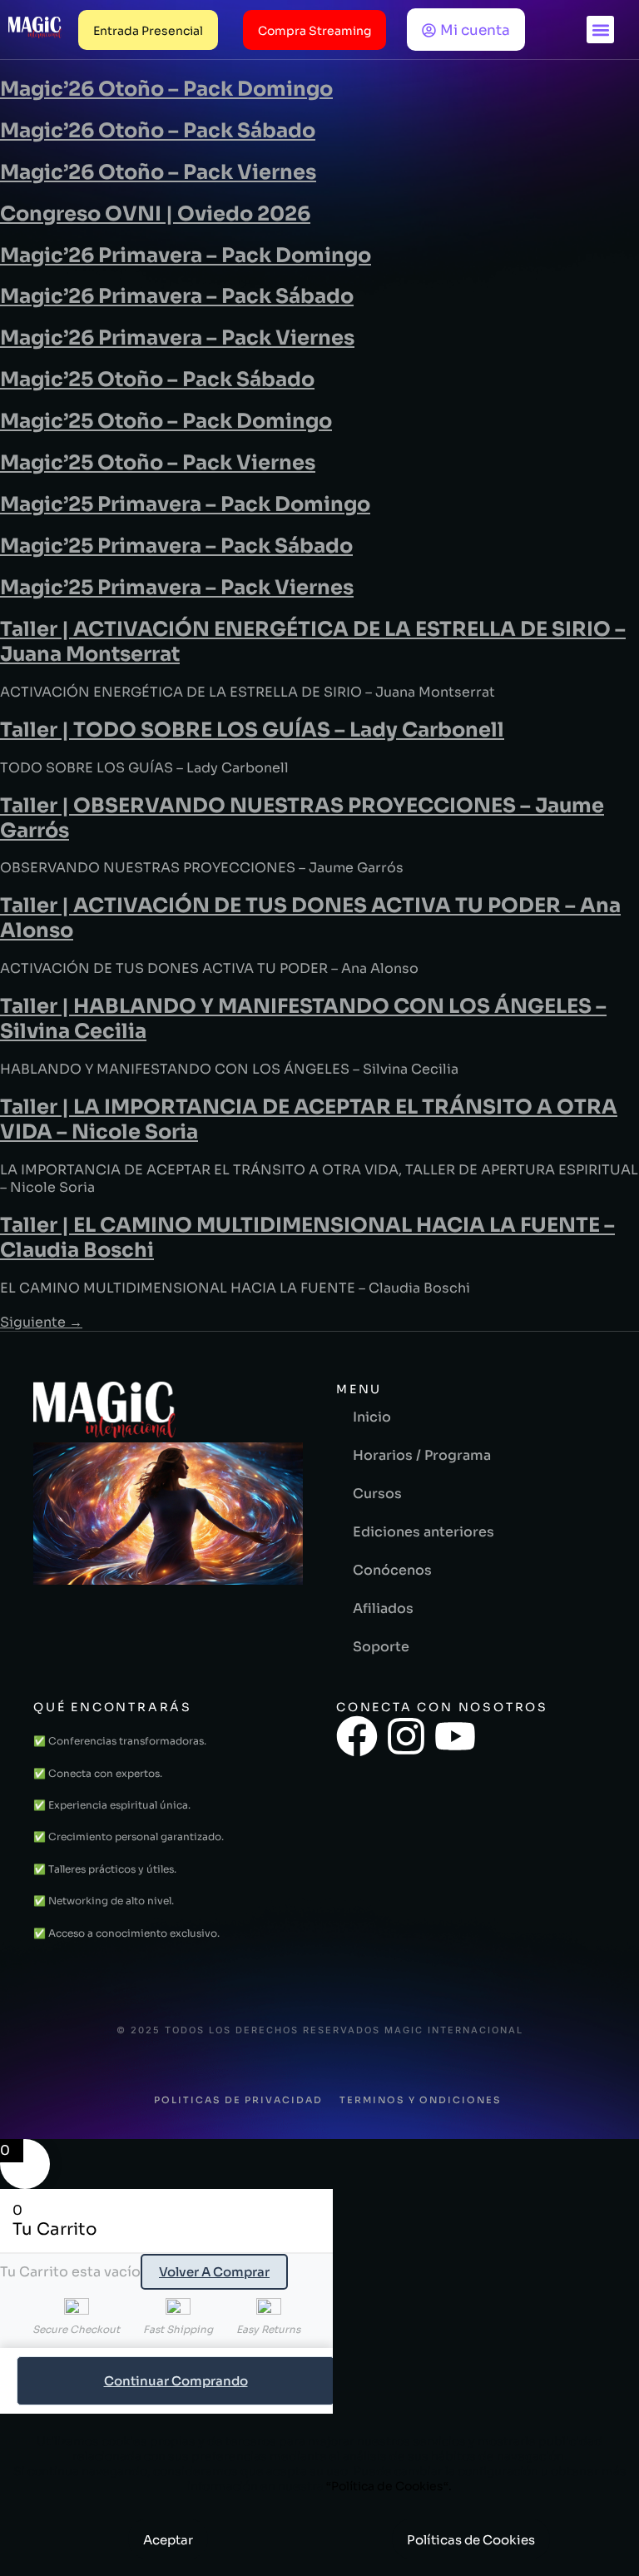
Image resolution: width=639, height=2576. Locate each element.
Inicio (372, 1417)
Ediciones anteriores (424, 1532)
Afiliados (383, 1608)
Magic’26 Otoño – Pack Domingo (166, 89)
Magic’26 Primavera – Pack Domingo (186, 256)
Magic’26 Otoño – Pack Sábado (158, 131)
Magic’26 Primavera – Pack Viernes (177, 338)
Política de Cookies (387, 2486)
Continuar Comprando (176, 2381)
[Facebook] (357, 1736)
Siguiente (41, 1322)
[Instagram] (406, 1736)
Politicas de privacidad (238, 2100)
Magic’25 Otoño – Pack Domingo (166, 421)
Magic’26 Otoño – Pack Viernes (158, 172)
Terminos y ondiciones (421, 2100)
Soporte (381, 1647)
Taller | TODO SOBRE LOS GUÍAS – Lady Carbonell (252, 730)
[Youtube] (455, 1736)
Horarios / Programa (422, 1455)
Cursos (377, 1494)
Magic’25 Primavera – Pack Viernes (177, 588)
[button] (600, 30)
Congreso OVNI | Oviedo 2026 (155, 214)
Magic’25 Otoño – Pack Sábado (157, 380)
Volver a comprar (214, 2272)
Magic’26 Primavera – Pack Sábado (177, 296)
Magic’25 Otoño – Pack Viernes (158, 463)
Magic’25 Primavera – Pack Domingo (185, 504)
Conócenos (392, 1570)
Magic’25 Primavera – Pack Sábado (176, 546)
